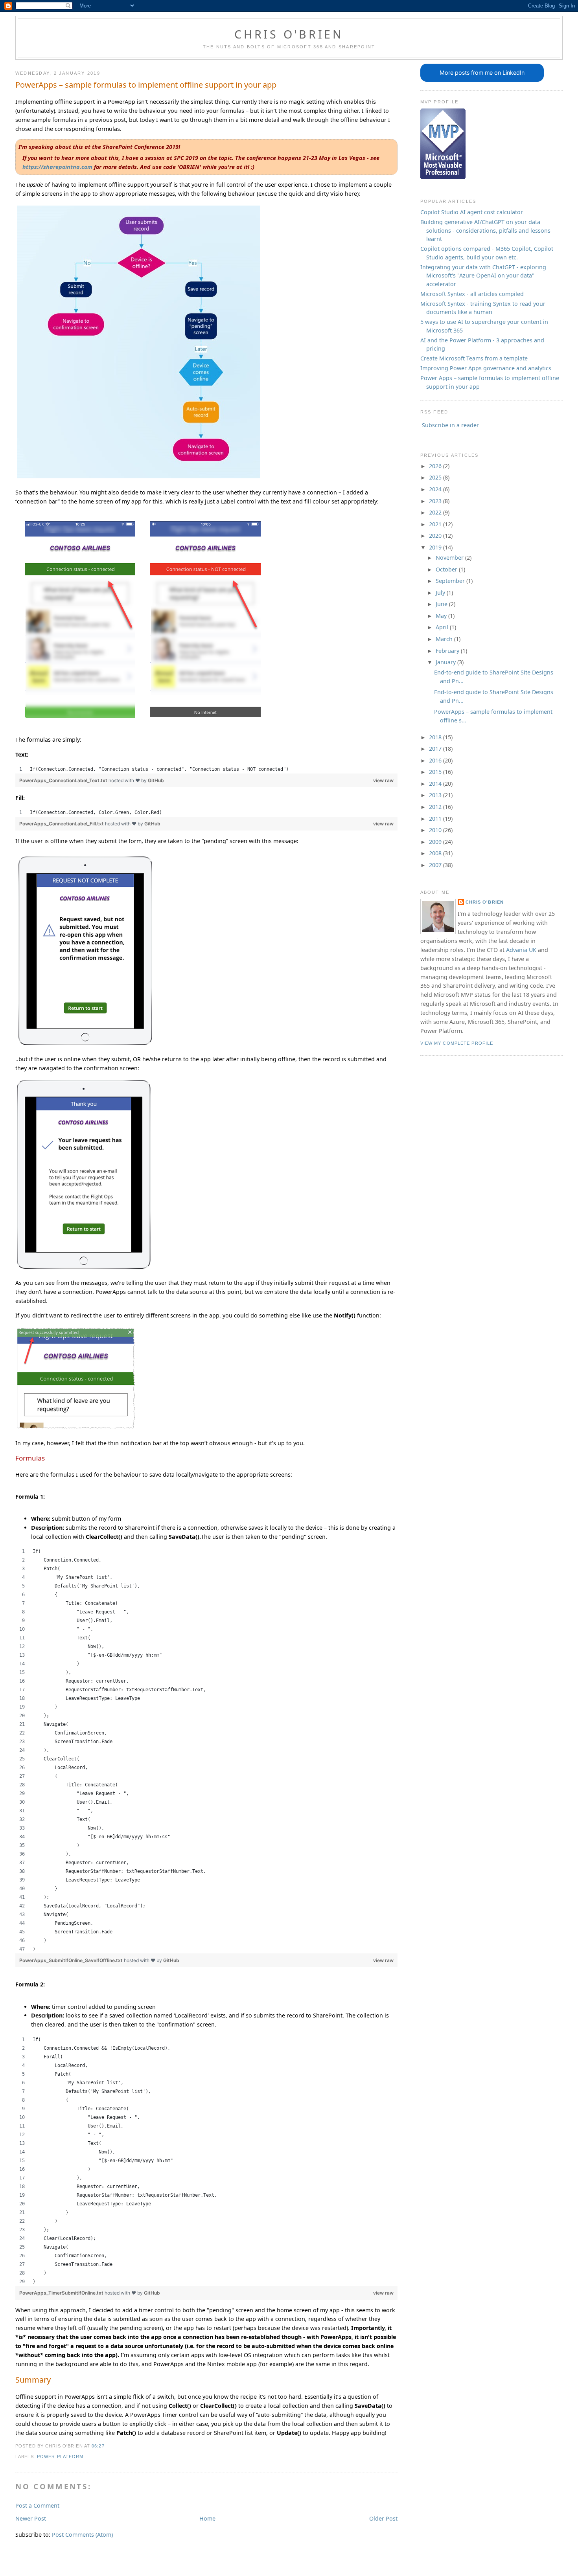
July (441, 593)
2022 (436, 512)
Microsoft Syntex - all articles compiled (472, 294)
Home (207, 2518)
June (442, 604)
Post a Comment (37, 2505)
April (443, 627)
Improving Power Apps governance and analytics (486, 368)
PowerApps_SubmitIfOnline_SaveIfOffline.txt (72, 1960)
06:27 (98, 2446)
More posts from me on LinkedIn (482, 73)
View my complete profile (457, 1043)
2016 (436, 760)
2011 (436, 819)
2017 (436, 749)
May (442, 616)
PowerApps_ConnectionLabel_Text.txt (64, 780)
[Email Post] (107, 2446)
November (450, 558)
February (448, 651)
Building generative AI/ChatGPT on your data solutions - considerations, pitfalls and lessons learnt (485, 230)
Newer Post (31, 2518)
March (445, 639)
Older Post (383, 2518)
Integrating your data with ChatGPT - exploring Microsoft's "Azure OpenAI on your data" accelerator (483, 276)
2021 (436, 524)
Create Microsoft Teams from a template (474, 358)
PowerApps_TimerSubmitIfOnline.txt (62, 2293)
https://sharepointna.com (57, 167)
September (451, 581)
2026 (436, 466)
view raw (383, 780)
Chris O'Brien (289, 34)
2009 (436, 842)
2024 (436, 489)
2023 (436, 501)
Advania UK (521, 950)
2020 (436, 536)
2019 (436, 547)
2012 (436, 807)
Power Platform (60, 2457)
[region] (206, 769)
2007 (436, 865)
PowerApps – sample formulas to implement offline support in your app (146, 85)
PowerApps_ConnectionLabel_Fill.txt (62, 824)
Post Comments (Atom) (82, 2535)
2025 (436, 477)
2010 (436, 830)
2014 (436, 784)
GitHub (156, 780)
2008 (436, 853)
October (447, 569)
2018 (436, 737)
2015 (436, 772)
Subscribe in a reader (450, 425)
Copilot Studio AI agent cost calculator (472, 212)
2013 (436, 795)
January (446, 662)
